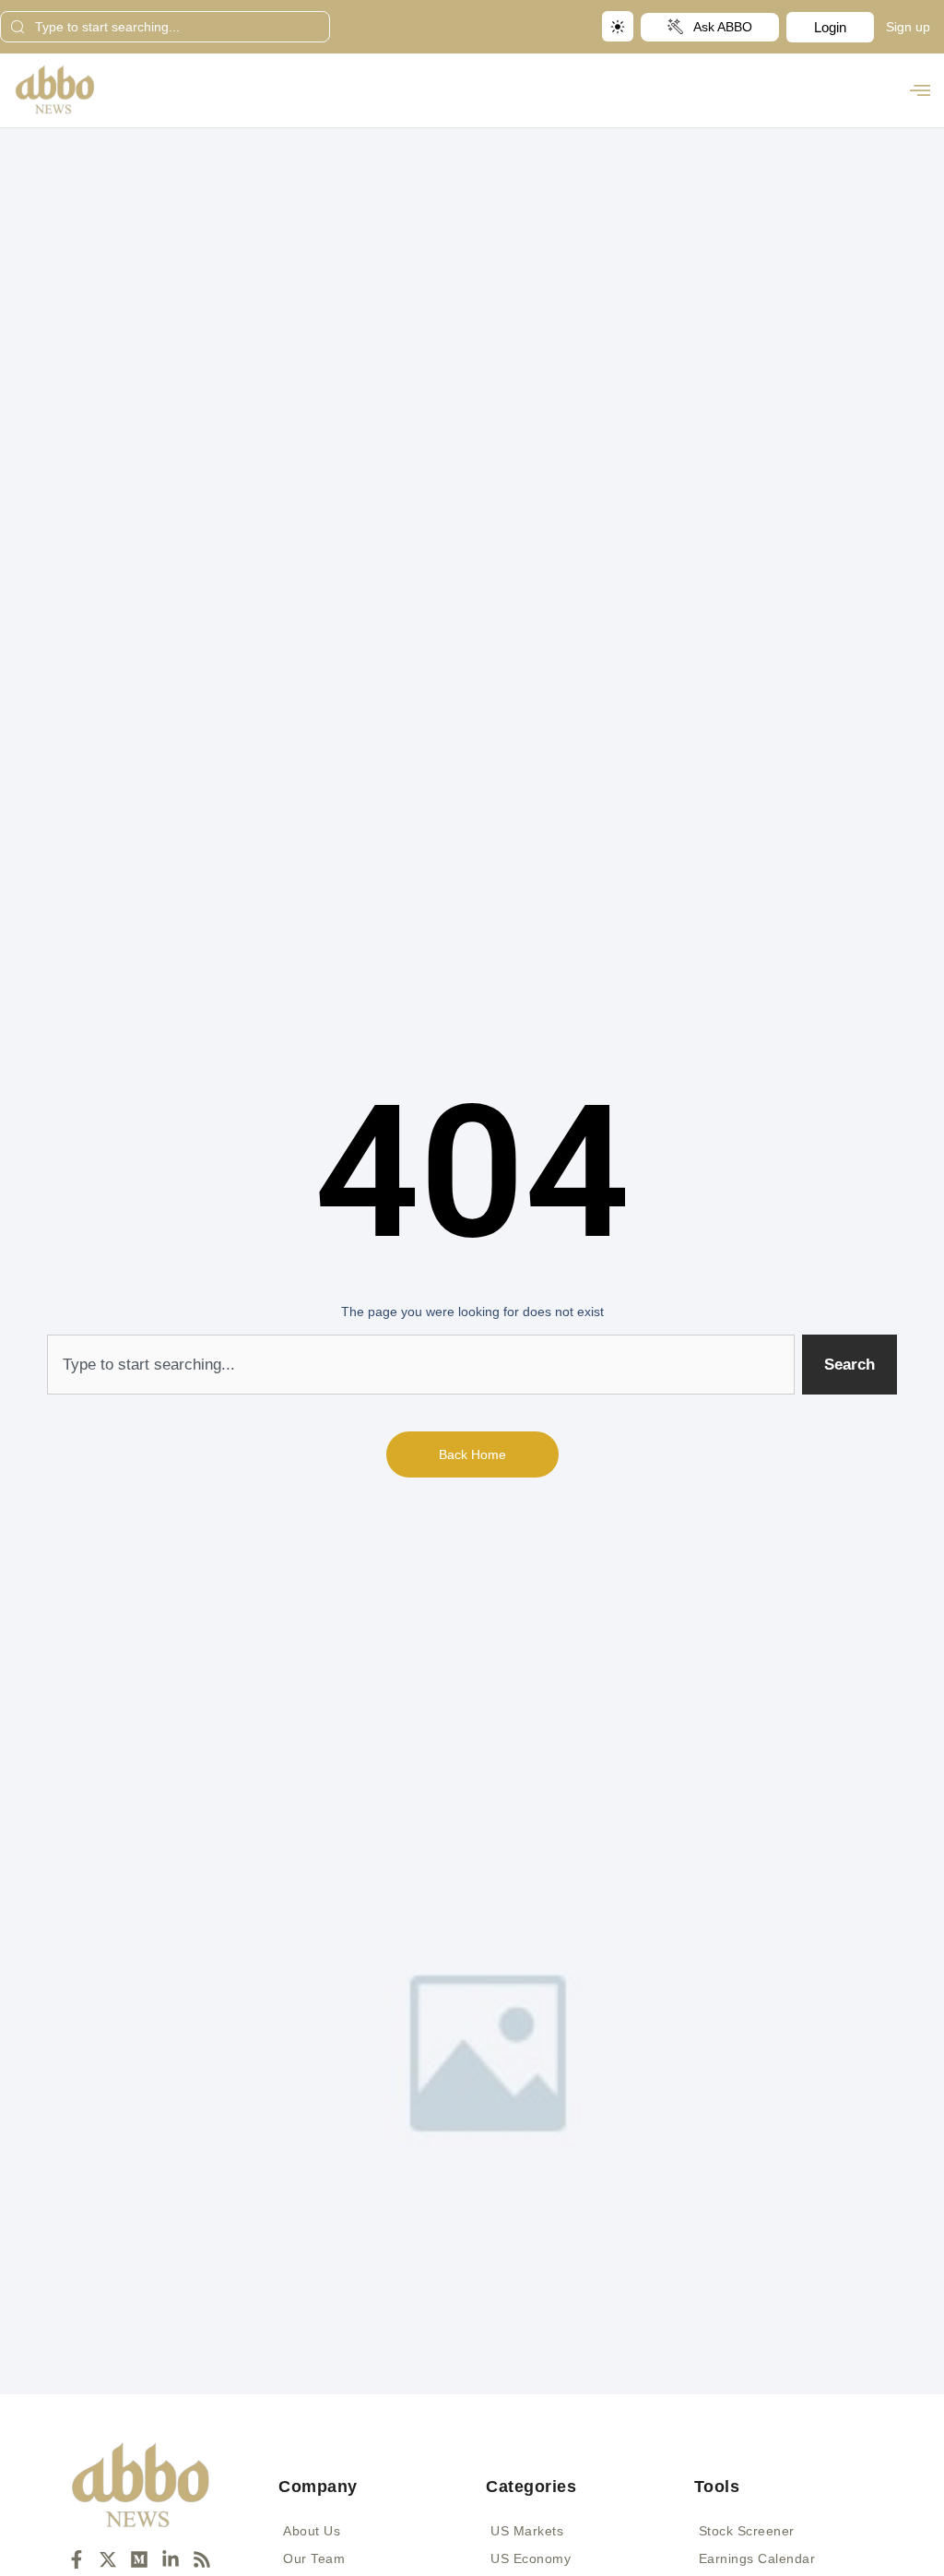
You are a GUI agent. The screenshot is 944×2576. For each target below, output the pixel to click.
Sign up (908, 27)
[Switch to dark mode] (618, 26)
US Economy (531, 2558)
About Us (312, 2531)
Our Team (314, 2558)
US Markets (527, 2531)
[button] (920, 90)
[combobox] (165, 27)
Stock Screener (747, 2531)
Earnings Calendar (757, 2558)
